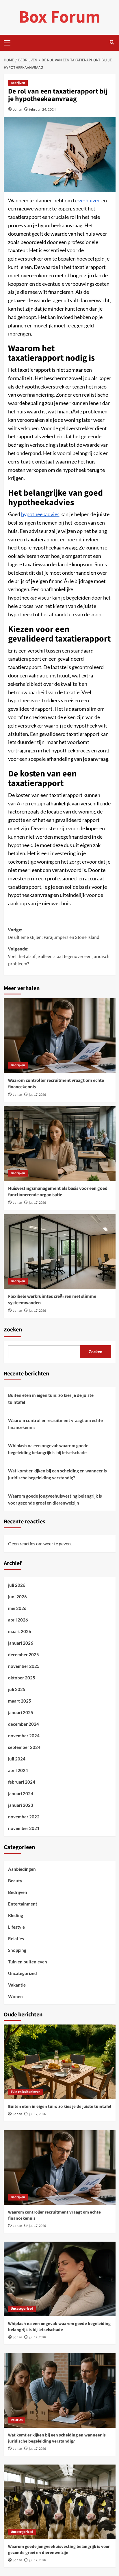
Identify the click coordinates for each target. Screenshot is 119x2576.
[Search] (112, 43)
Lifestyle (16, 1927)
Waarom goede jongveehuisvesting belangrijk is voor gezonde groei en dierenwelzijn (55, 1499)
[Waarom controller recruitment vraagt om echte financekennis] (60, 1036)
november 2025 (24, 1666)
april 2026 (18, 1620)
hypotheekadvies (40, 514)
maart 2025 (20, 1701)
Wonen (15, 1996)
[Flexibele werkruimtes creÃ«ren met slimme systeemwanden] (60, 1252)
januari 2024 (21, 1793)
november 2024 (24, 1736)
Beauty (15, 1881)
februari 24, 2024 (42, 109)
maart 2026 (20, 1631)
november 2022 (24, 1817)
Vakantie (17, 1985)
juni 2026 (17, 1597)
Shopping (17, 1950)
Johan (18, 109)
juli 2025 (17, 1689)
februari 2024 (22, 1782)
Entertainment (23, 1904)
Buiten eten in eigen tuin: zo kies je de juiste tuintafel (51, 1399)
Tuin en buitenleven (28, 1962)
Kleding (16, 1915)
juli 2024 (17, 1759)
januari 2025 (21, 1712)
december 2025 (24, 1655)
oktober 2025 (22, 1678)
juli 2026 (17, 1585)
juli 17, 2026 (37, 1095)
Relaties (16, 1939)
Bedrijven (18, 83)
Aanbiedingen (22, 1869)
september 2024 (24, 1747)
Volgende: (59, 956)
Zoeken (13, 1330)
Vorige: (54, 934)
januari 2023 (21, 1805)
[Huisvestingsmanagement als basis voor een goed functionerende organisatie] (60, 1144)
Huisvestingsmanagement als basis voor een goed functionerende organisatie (58, 1192)
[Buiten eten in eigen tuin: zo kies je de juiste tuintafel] (60, 2062)
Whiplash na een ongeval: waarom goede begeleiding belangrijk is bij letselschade (48, 1449)
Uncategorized (23, 1973)
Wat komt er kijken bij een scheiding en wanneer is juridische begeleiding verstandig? (57, 1474)
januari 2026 (21, 1643)
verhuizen (89, 200)
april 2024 (18, 1770)
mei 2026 (17, 1608)
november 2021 (24, 1828)
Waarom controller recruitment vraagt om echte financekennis (55, 1424)
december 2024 (24, 1724)
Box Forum (59, 17)
